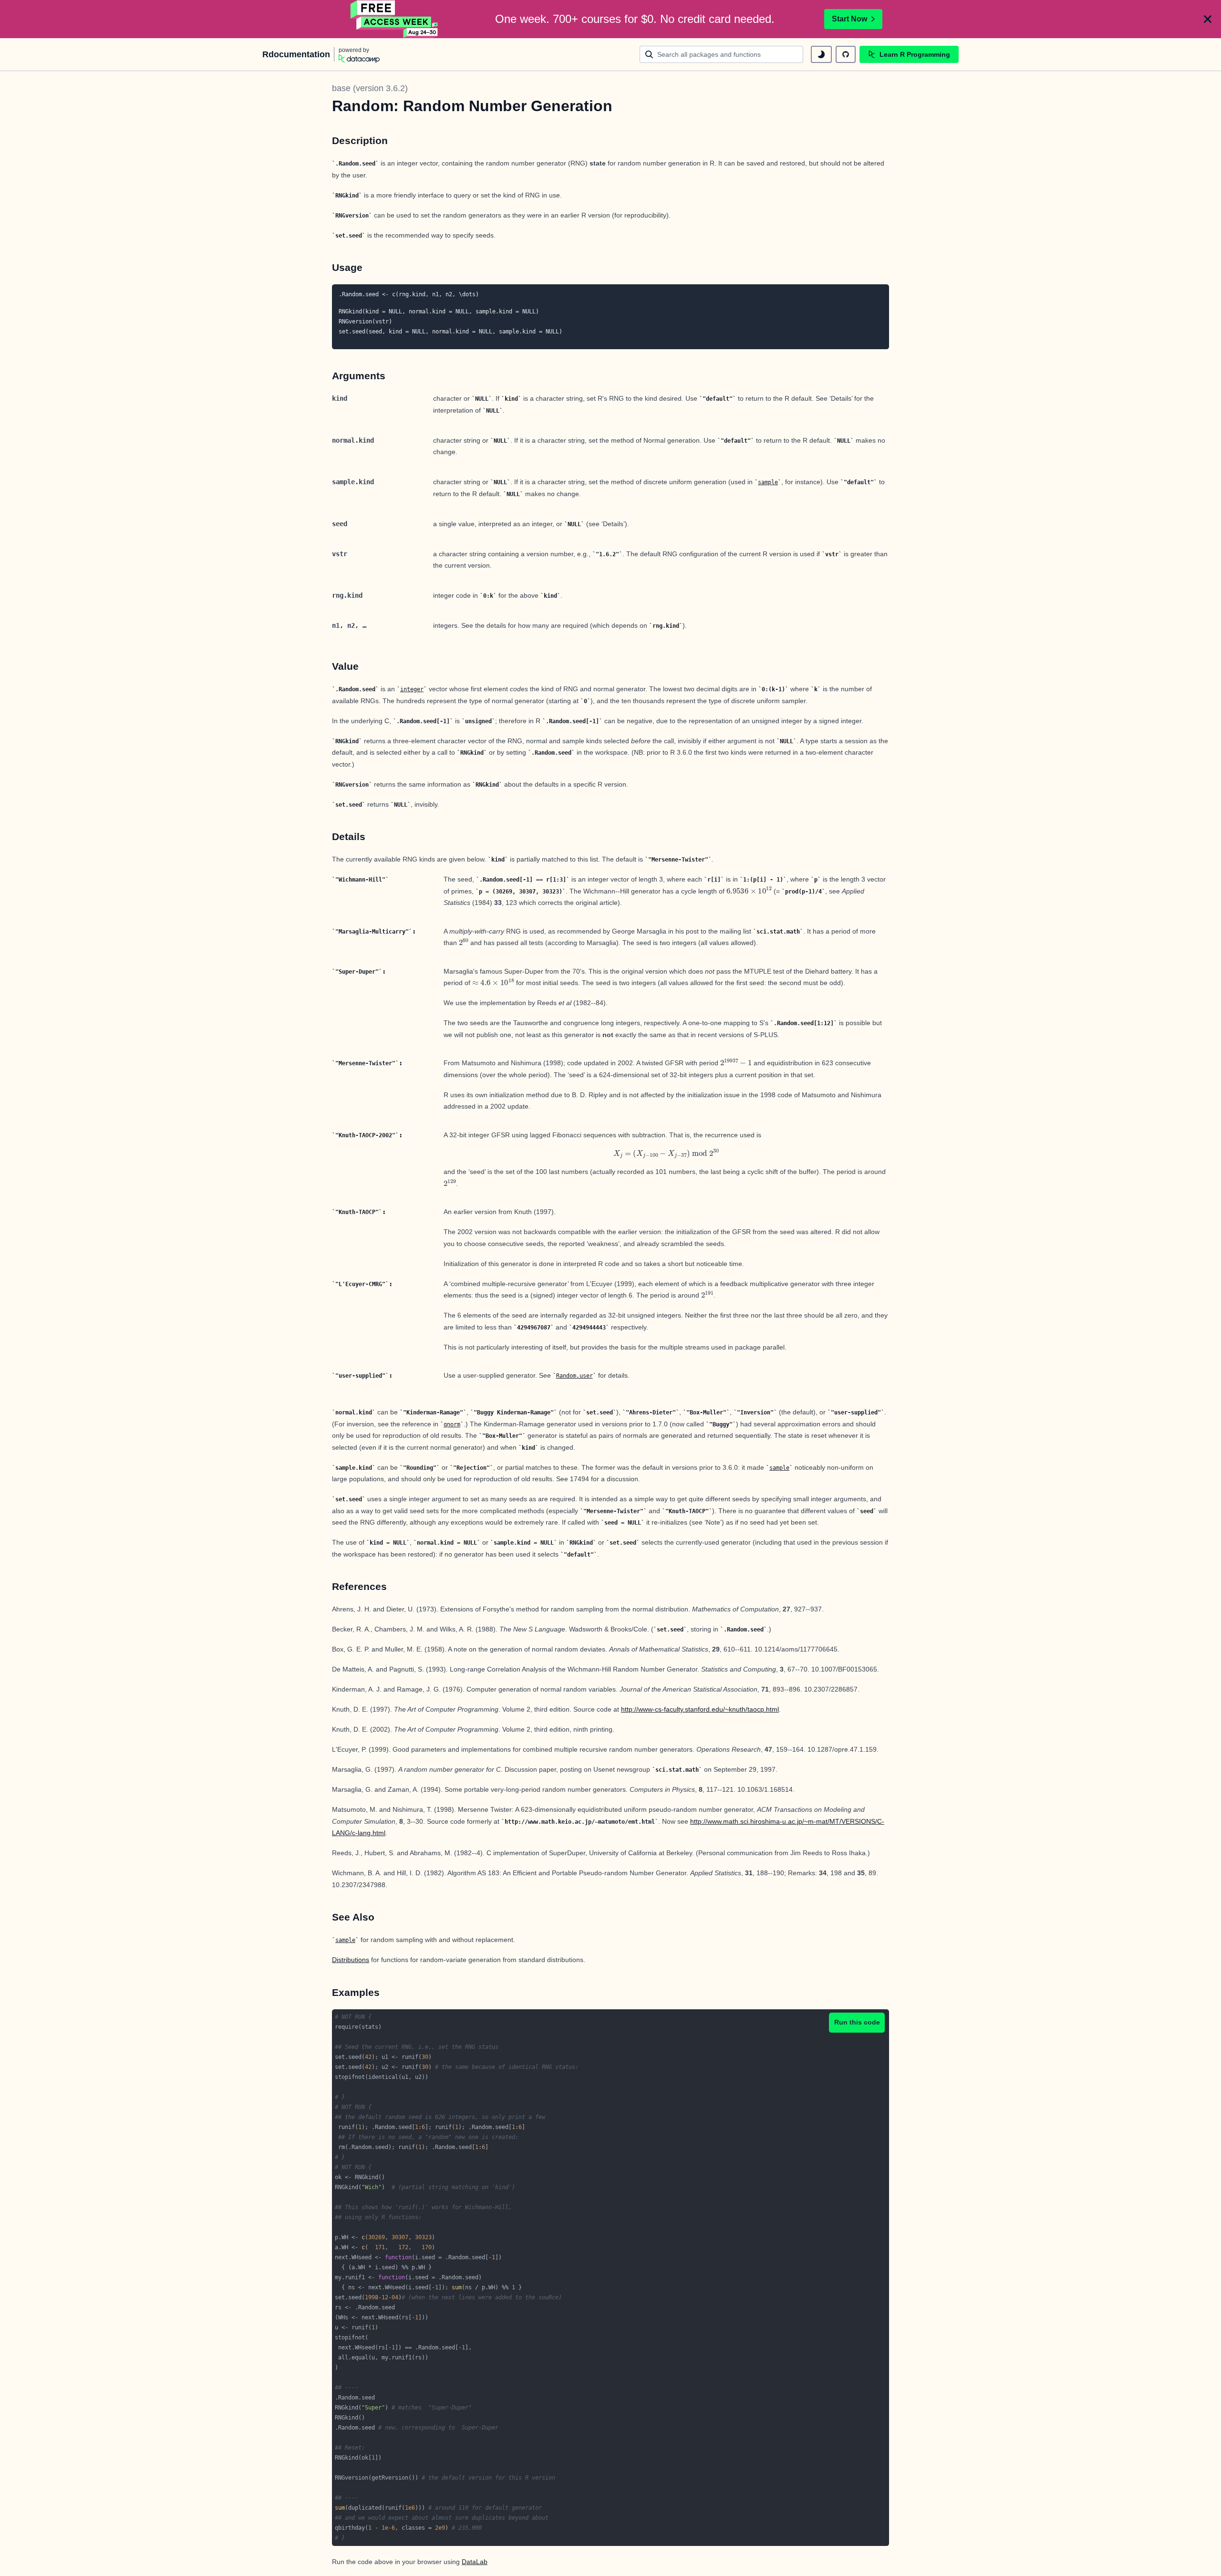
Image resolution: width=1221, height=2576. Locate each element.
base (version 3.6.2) (370, 88)
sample (768, 482)
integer (412, 689)
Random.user (574, 1376)
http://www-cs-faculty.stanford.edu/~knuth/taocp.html (700, 1709)
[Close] (1208, 19)
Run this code (857, 2022)
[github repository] (846, 54)
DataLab (475, 2562)
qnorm (452, 1424)
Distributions (351, 1960)
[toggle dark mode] (821, 54)
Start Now (849, 19)
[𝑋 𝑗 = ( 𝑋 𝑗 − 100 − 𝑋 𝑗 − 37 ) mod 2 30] (666, 1153)
